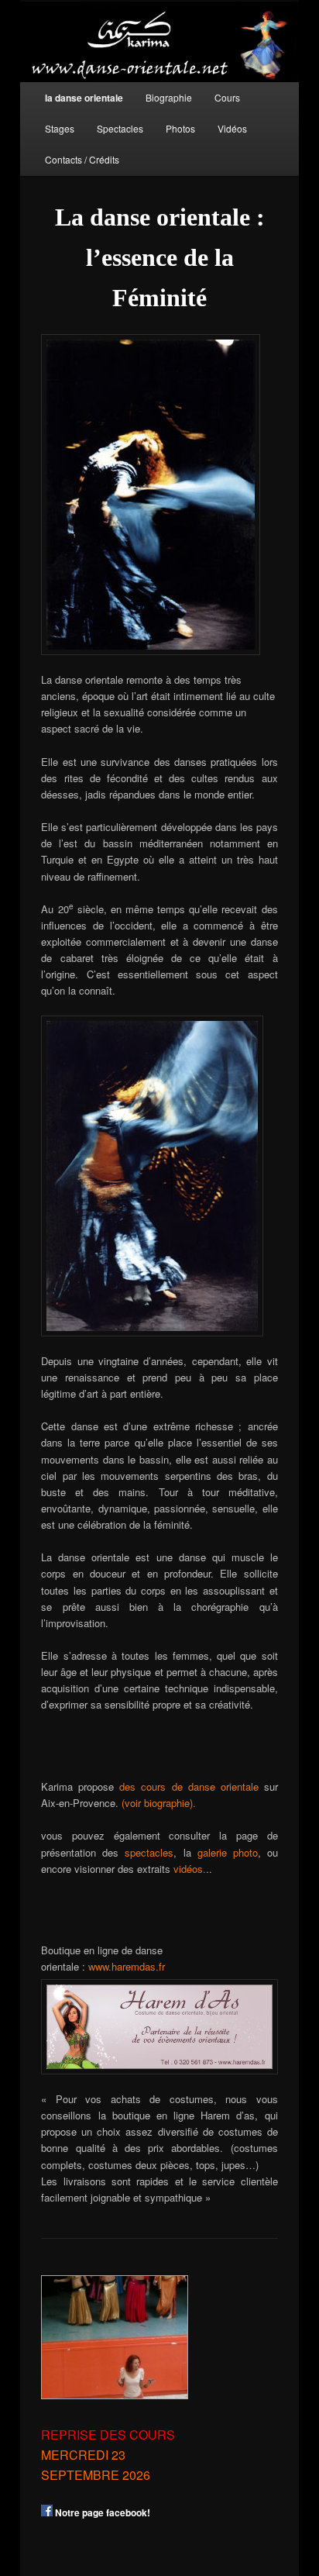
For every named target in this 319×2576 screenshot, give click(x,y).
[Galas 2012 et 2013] (115, 2337)
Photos (180, 128)
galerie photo (228, 1852)
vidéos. (190, 1869)
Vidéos (232, 128)
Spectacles (120, 128)
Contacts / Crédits (82, 159)
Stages (60, 128)
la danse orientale (84, 98)
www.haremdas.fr (127, 1966)
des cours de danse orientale (189, 1786)
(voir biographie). (159, 1803)
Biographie (169, 97)
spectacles (149, 1852)
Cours (227, 97)
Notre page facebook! (101, 2512)
